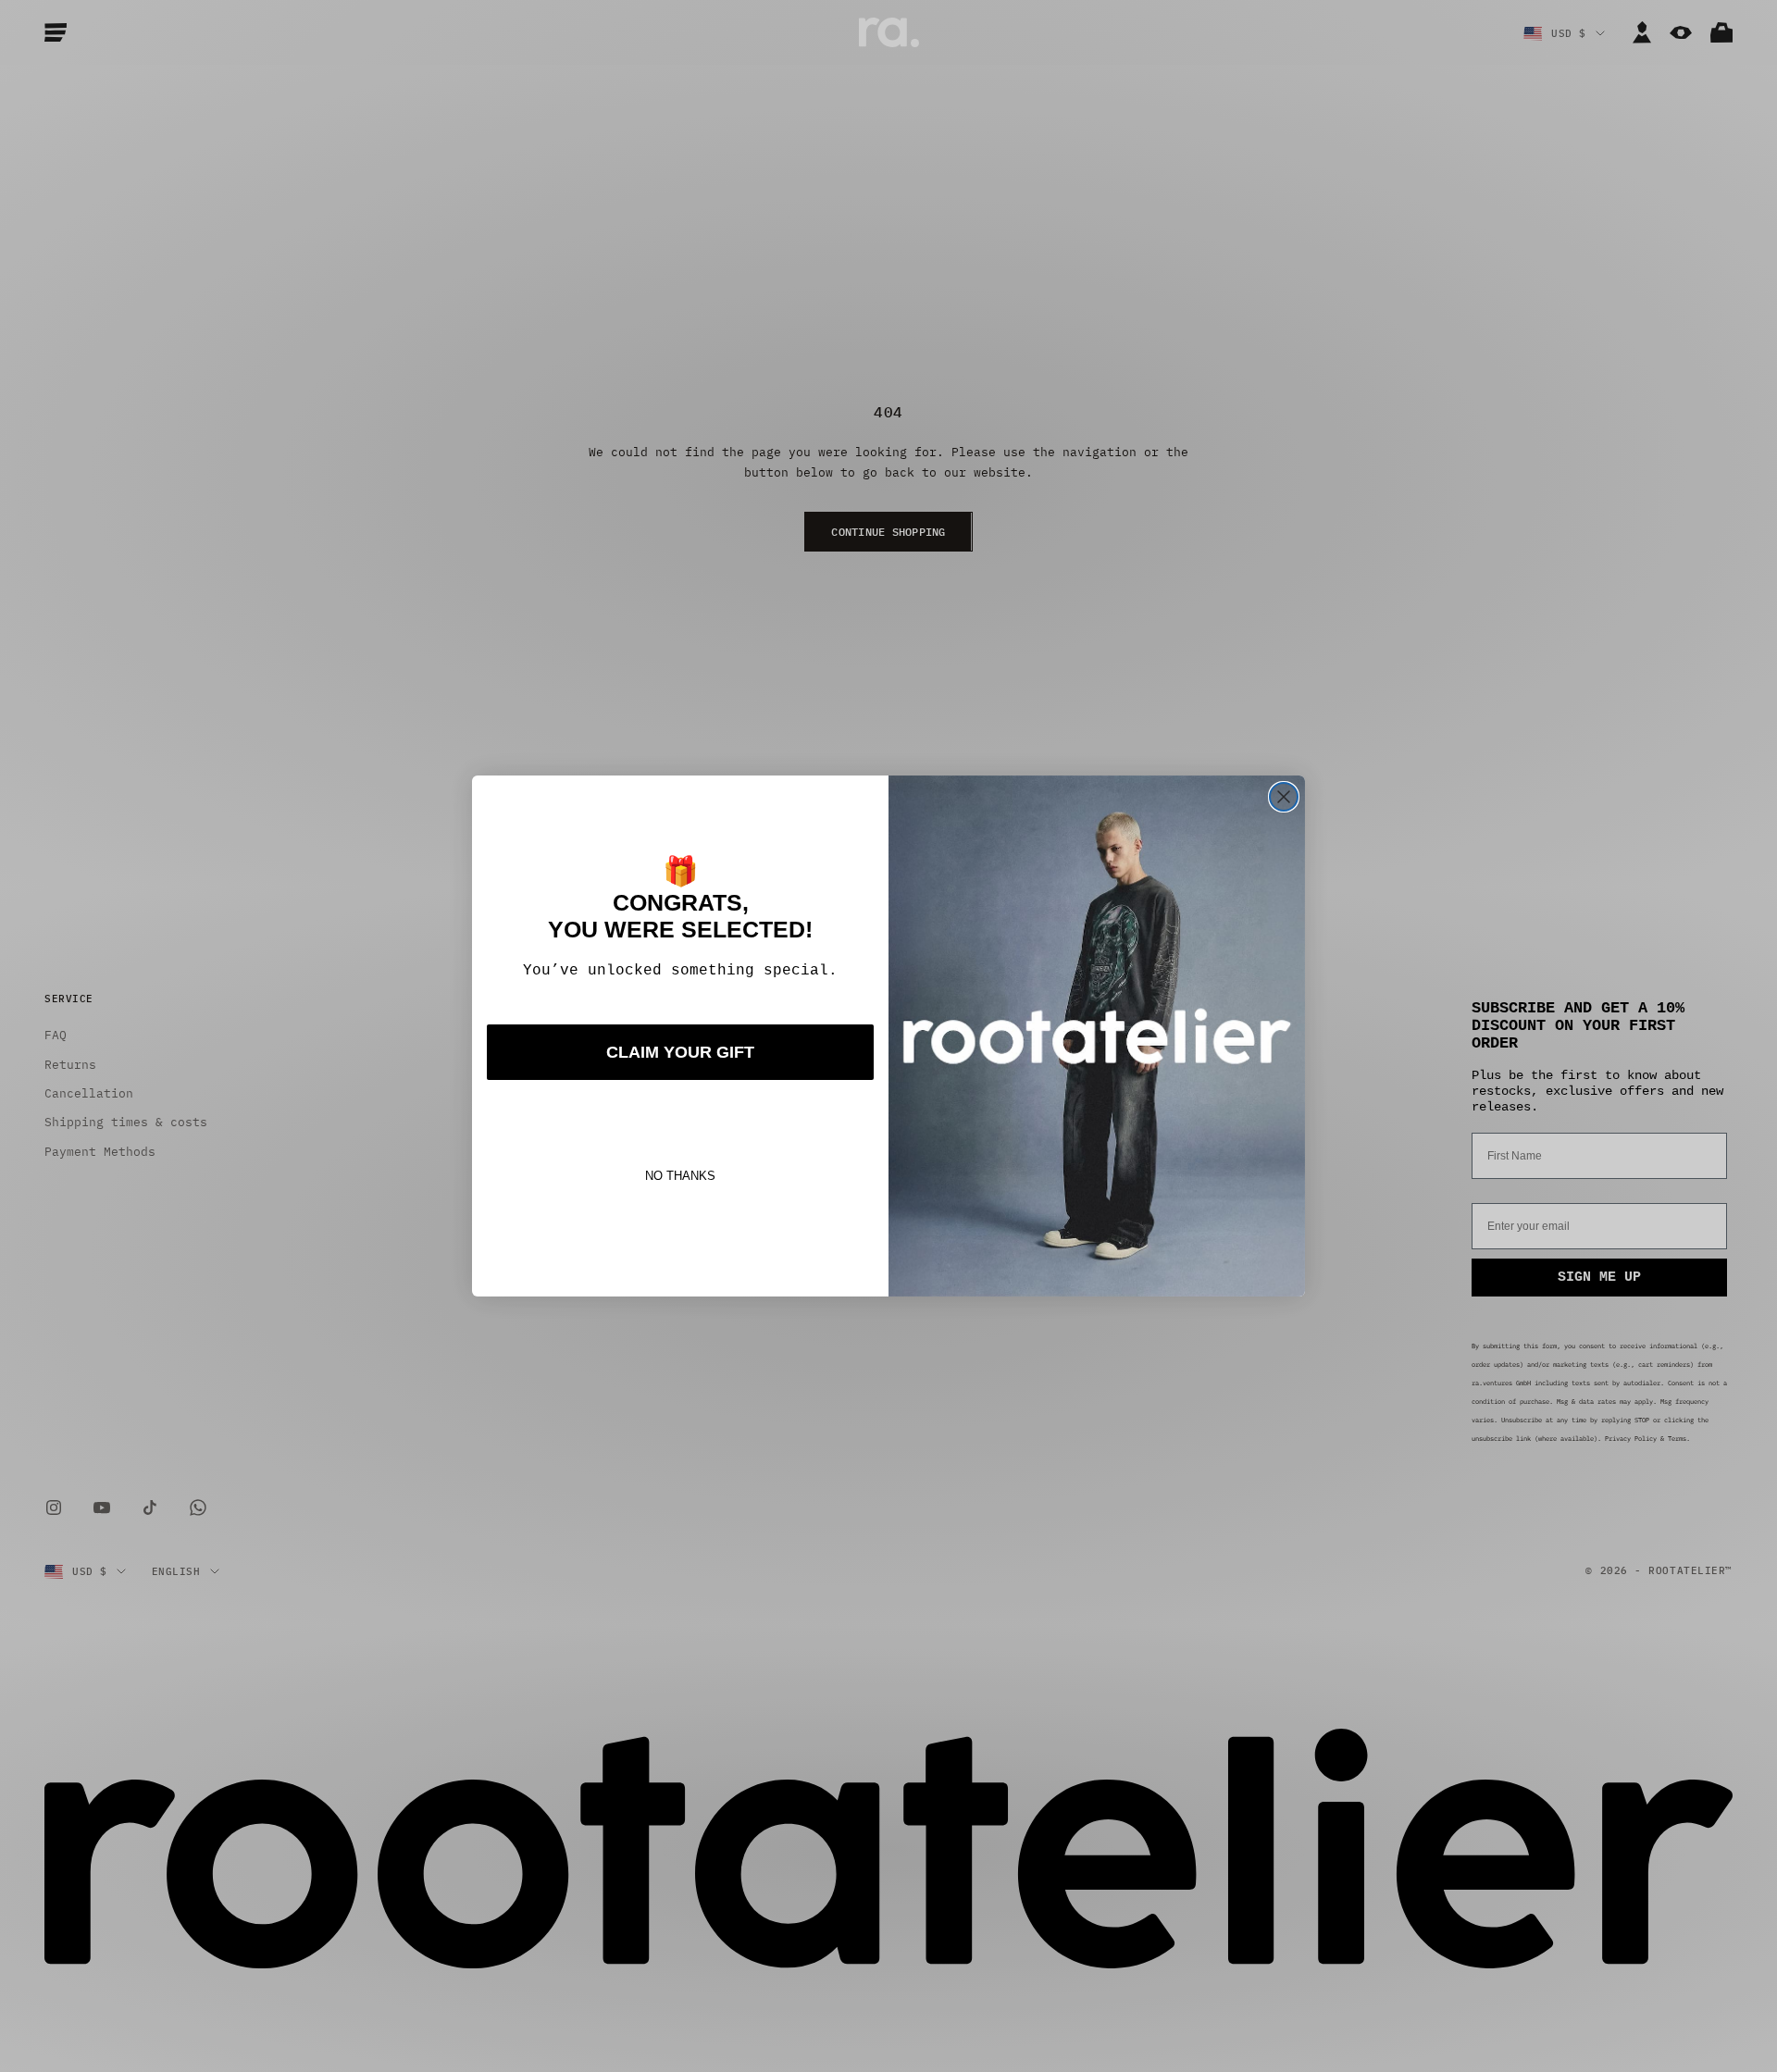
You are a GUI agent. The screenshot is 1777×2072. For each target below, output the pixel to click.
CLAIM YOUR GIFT (680, 1052)
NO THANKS (680, 1176)
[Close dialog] (1284, 797)
